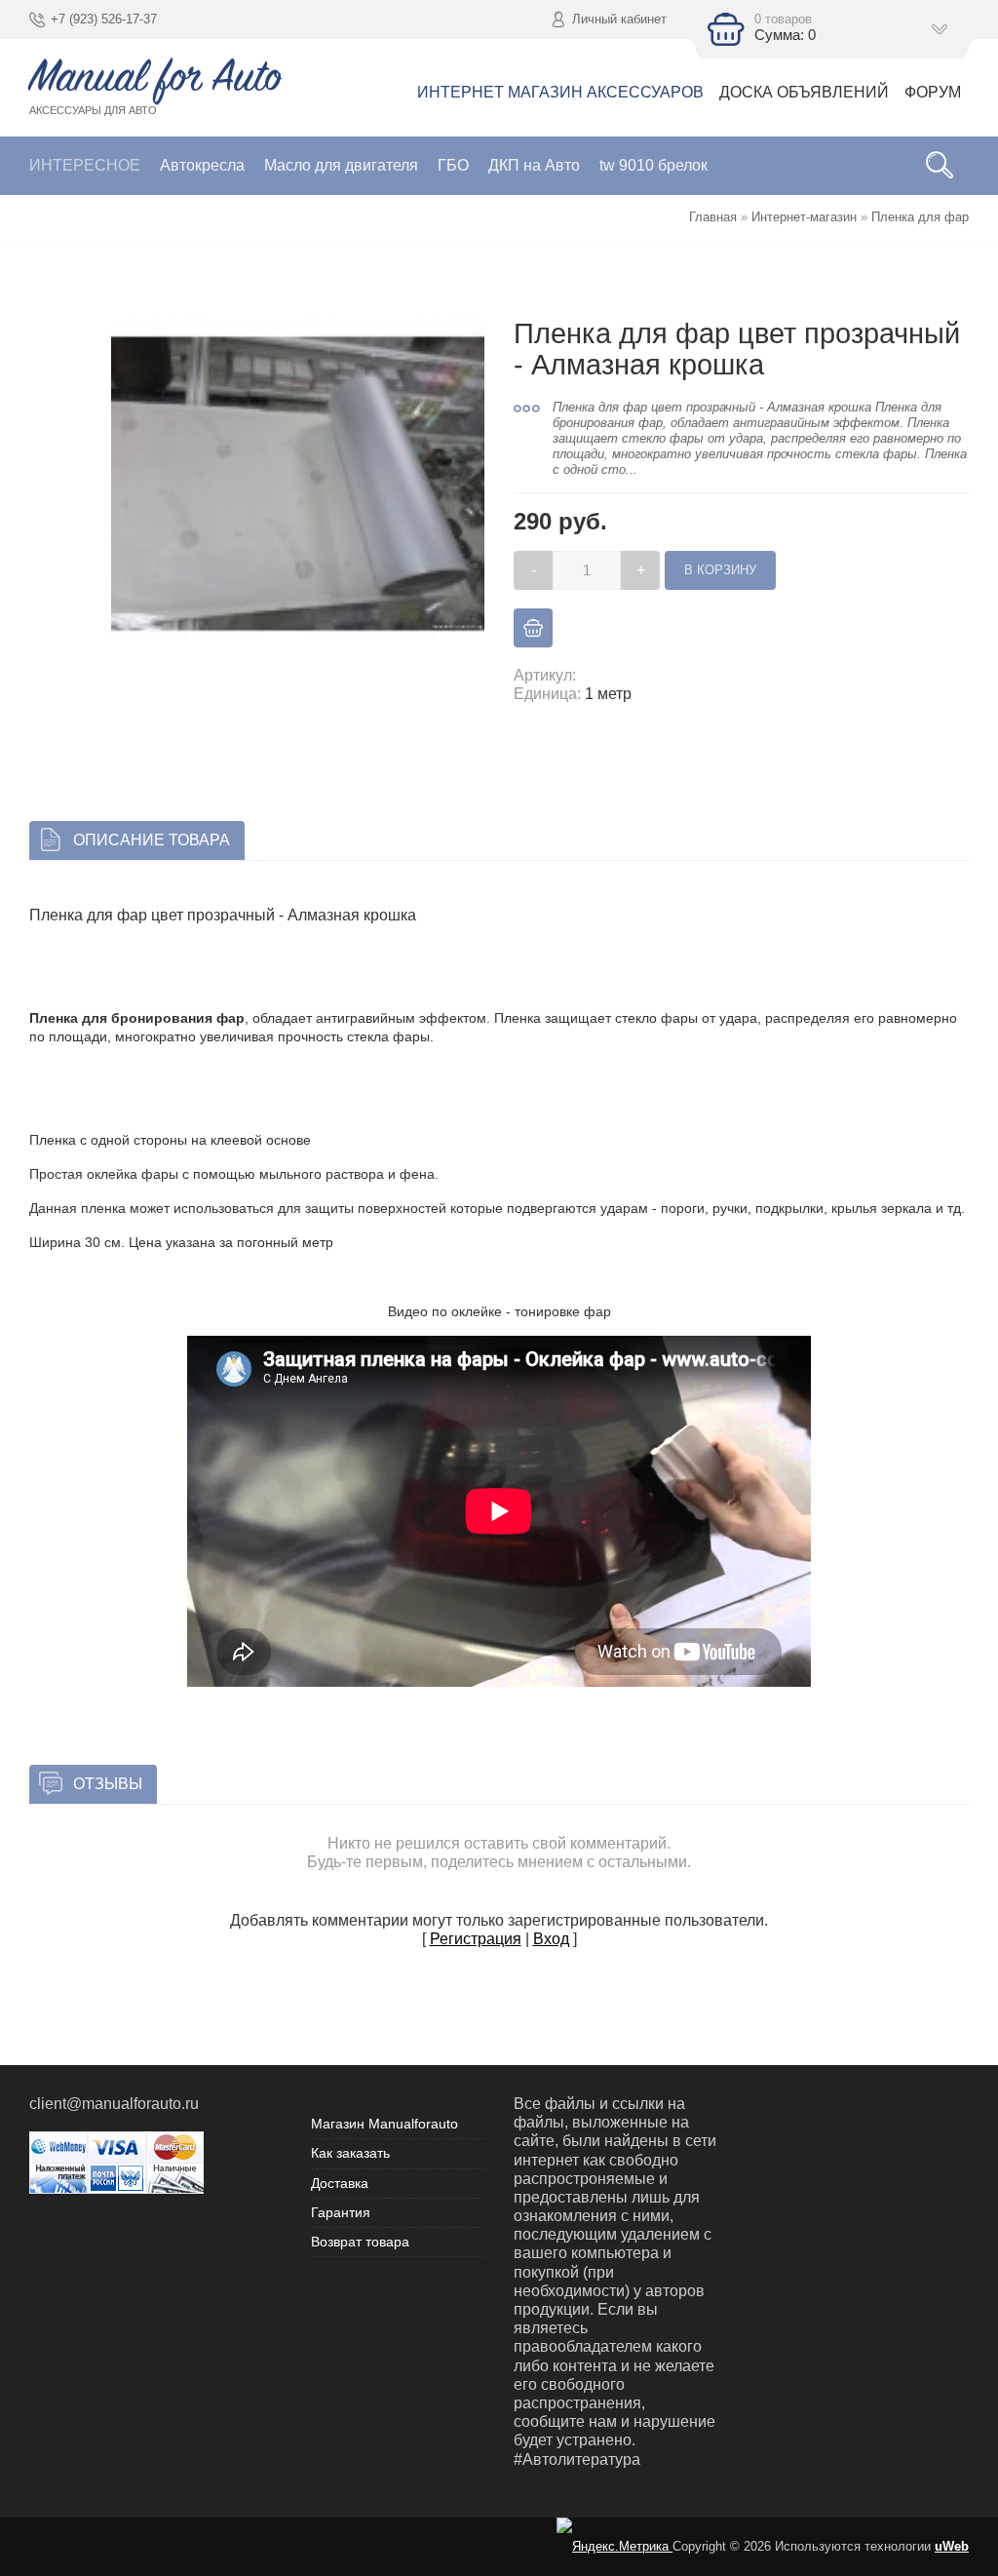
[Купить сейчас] (533, 628)
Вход (551, 1939)
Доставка (340, 2183)
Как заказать (350, 2153)
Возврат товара (360, 2242)
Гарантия (341, 2212)
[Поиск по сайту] (940, 166)
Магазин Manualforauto (384, 2124)
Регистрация (476, 1939)
